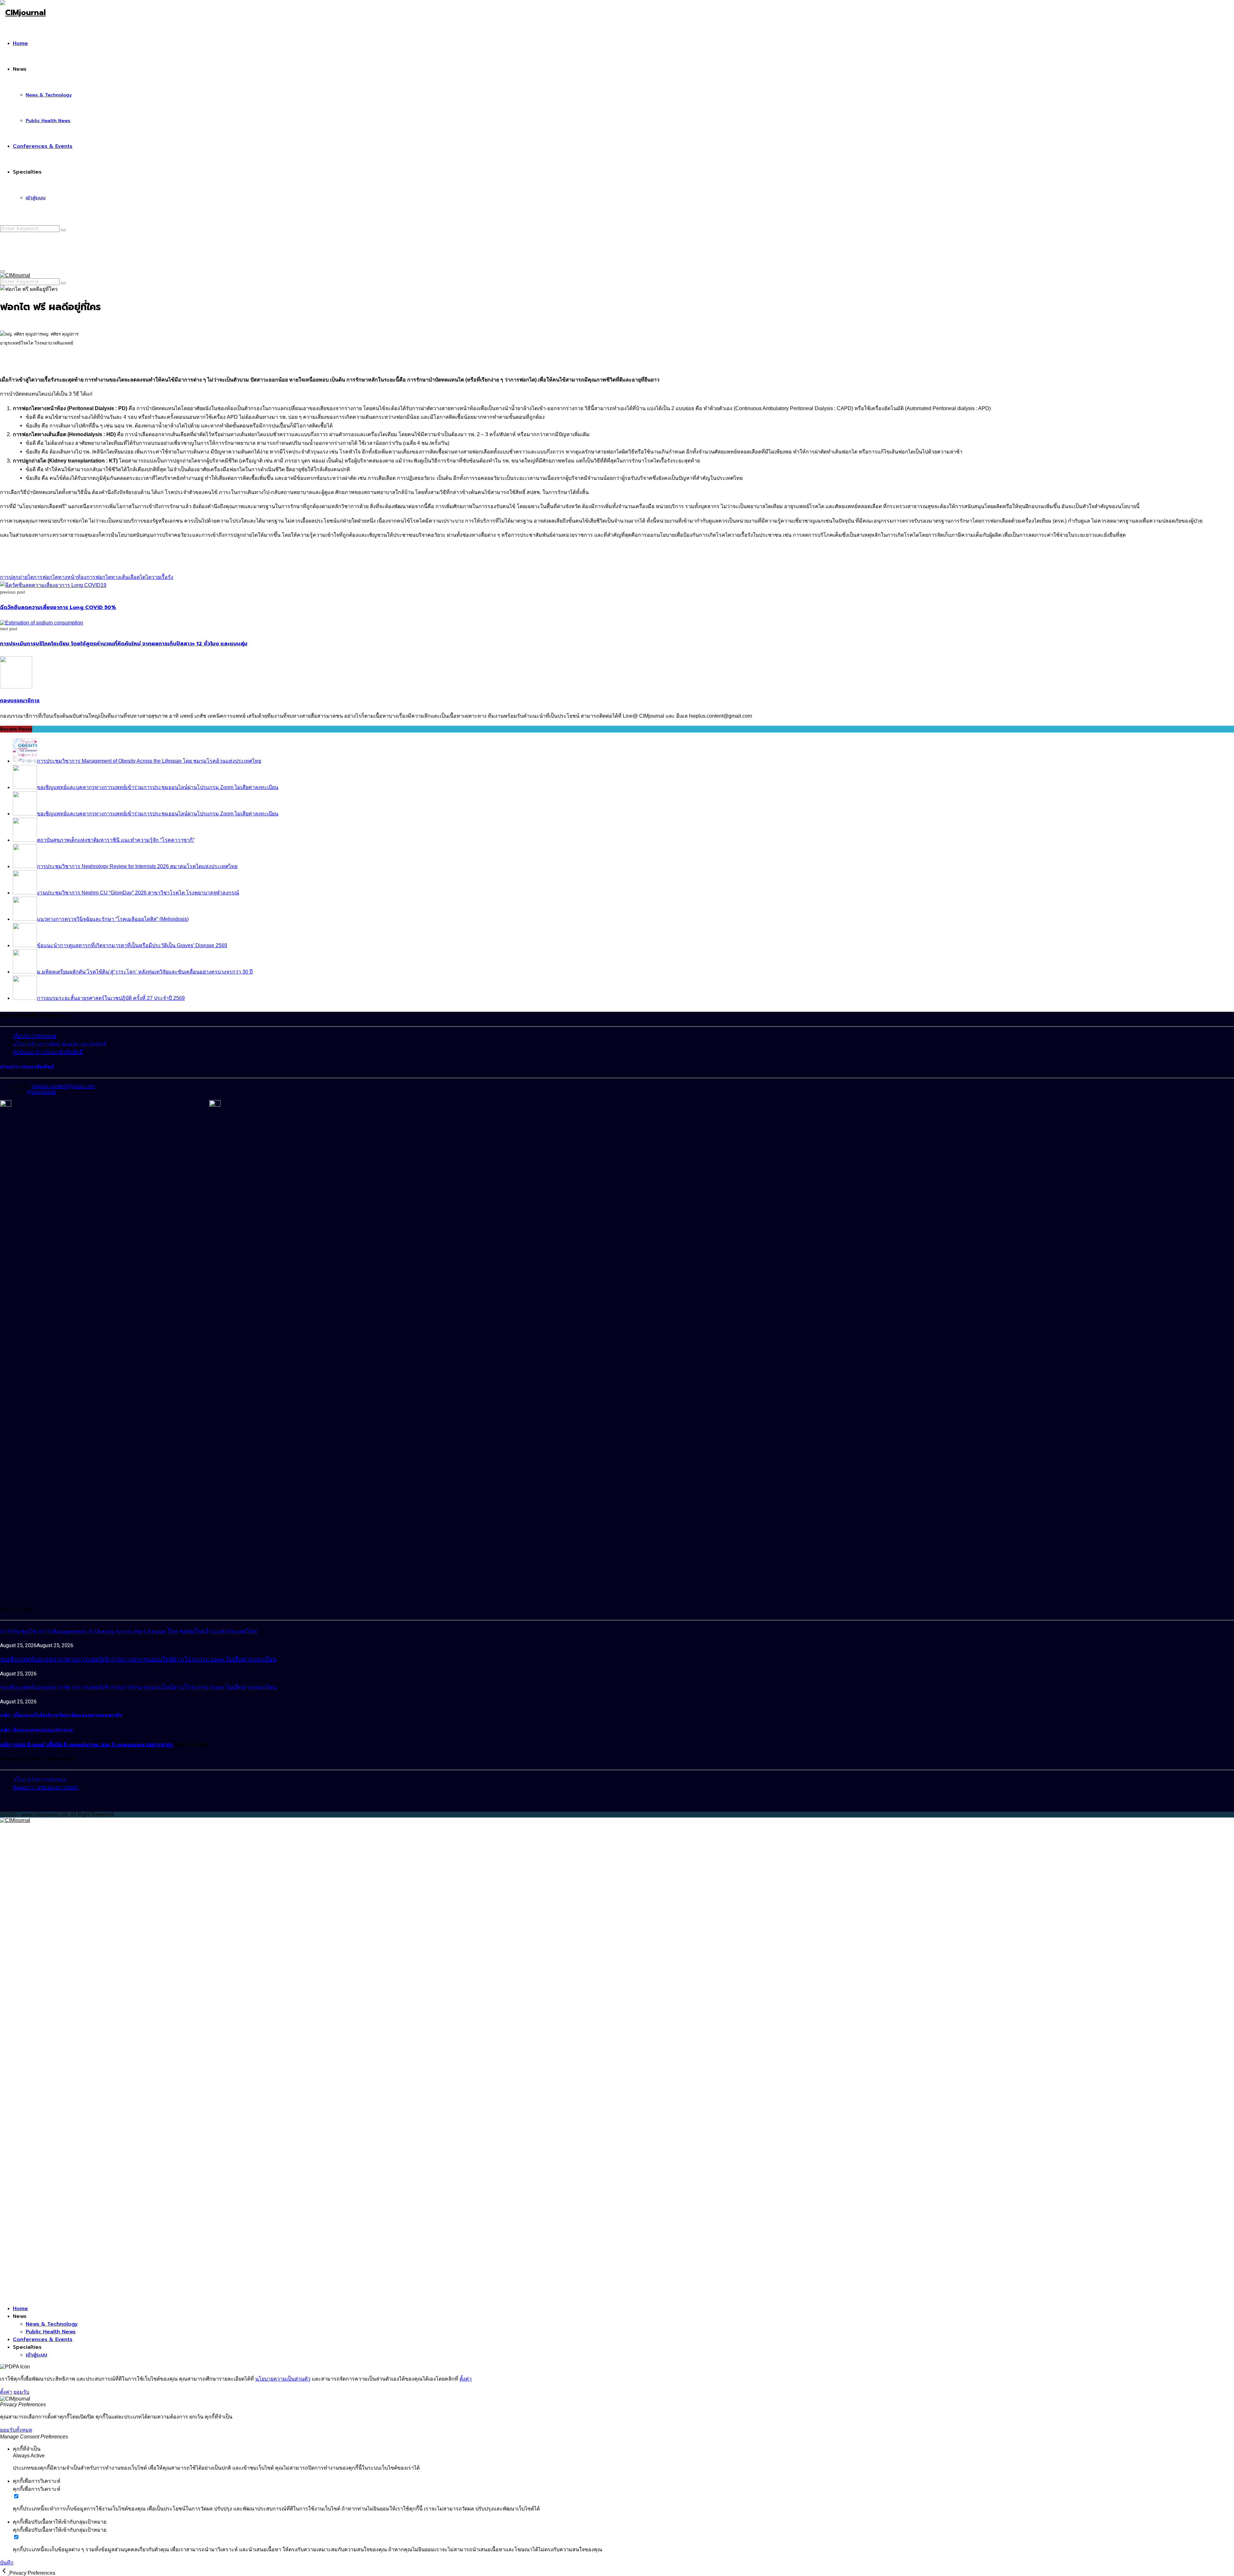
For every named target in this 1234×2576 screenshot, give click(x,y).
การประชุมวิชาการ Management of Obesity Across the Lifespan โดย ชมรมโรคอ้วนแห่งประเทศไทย (129, 1632)
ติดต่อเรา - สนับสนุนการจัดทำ (46, 1787)
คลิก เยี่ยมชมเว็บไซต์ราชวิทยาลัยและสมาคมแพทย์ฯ (61, 1715)
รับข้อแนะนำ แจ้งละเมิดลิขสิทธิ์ (48, 1052)
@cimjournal (41, 1092)
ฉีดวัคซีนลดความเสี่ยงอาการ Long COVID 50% (58, 607)
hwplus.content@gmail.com (63, 1086)
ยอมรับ (21, 2392)
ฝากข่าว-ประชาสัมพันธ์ (27, 1067)
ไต (143, 577)
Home (20, 43)
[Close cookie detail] (5, 2573)
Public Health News (48, 121)
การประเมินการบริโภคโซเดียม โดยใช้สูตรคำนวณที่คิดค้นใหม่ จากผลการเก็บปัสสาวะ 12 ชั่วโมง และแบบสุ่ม (124, 644)
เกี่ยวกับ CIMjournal (35, 1036)
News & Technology (49, 95)
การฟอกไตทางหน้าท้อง (60, 577)
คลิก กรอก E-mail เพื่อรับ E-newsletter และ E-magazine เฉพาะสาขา (86, 1745)
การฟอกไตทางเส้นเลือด (113, 577)
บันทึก (7, 2563)
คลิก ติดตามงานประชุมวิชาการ (36, 1730)
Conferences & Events (43, 146)
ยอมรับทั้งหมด (16, 2430)
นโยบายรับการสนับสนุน (40, 1779)
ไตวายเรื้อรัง (159, 577)
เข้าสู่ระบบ (36, 198)
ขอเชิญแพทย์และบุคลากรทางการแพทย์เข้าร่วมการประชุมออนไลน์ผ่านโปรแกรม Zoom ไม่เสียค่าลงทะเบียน (138, 1660)
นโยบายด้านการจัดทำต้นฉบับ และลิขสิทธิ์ (60, 1044)
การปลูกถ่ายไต (17, 577)
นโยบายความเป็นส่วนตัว (283, 2379)
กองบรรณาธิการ (20, 701)
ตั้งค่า (466, 2379)
